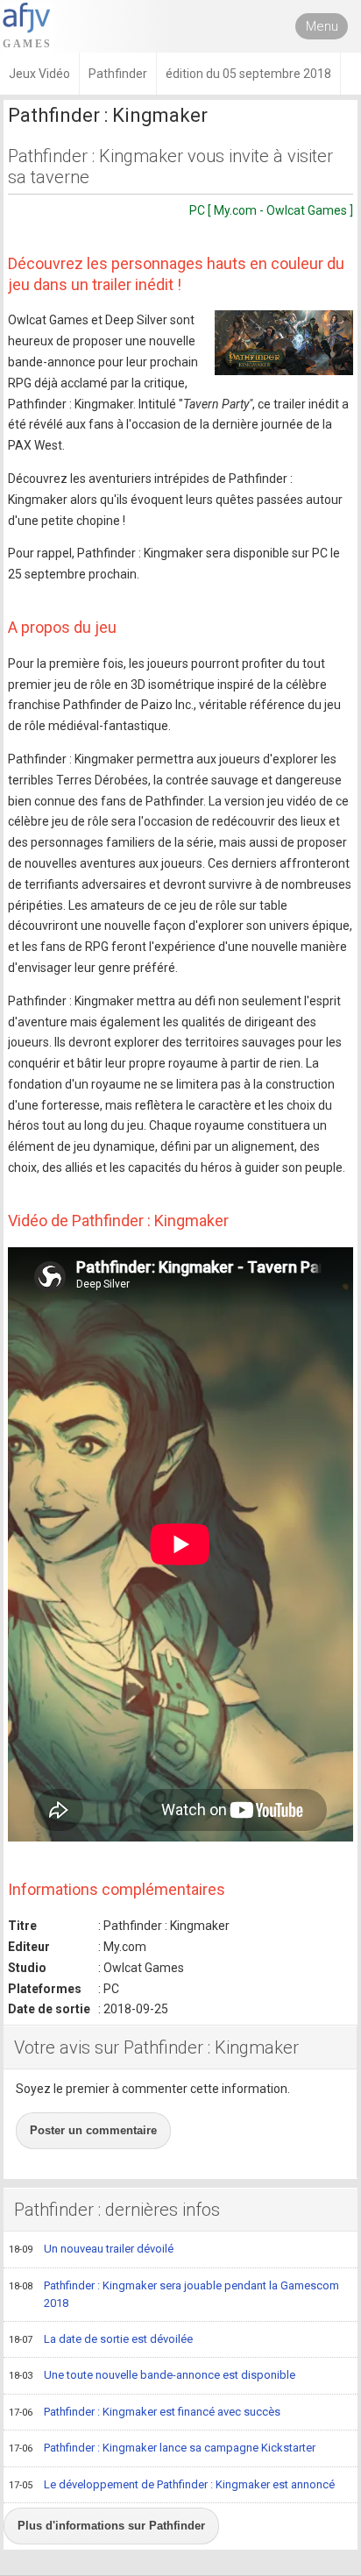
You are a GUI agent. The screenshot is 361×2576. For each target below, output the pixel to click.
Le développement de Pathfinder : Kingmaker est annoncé (172, 2484)
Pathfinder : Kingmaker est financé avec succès (145, 2412)
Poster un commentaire (93, 2130)
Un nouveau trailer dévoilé (91, 2249)
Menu (322, 26)
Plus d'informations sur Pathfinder (111, 2526)
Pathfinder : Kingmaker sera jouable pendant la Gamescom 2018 (174, 2295)
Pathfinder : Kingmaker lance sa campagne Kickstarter (162, 2448)
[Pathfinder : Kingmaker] (283, 343)
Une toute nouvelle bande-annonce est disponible (152, 2375)
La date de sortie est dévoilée (101, 2339)
